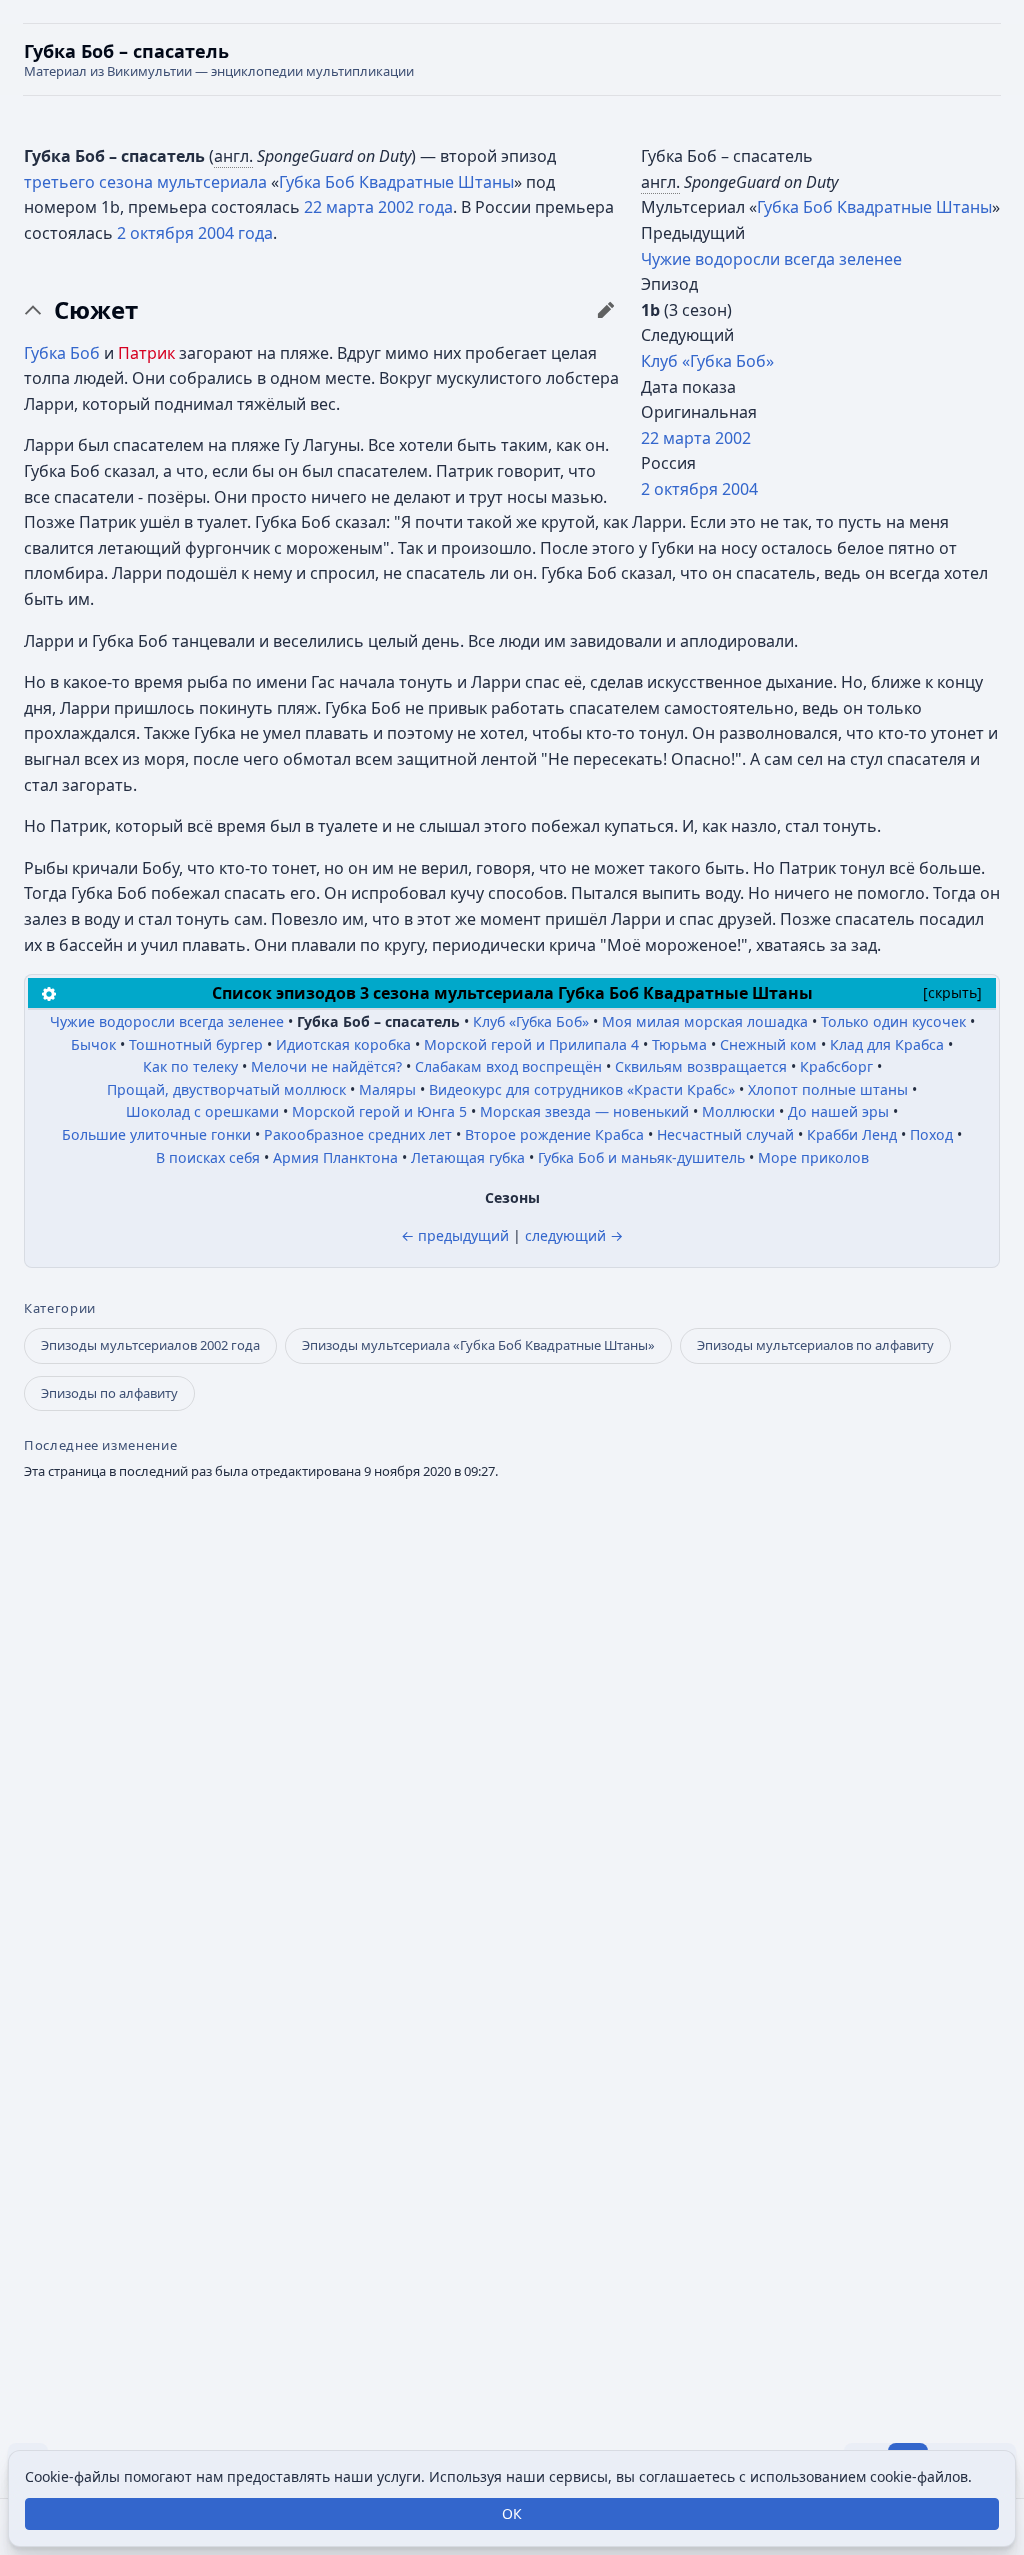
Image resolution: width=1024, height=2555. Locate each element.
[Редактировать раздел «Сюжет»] (606, 310)
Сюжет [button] (96, 310)
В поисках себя (208, 1157)
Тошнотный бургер (196, 1044)
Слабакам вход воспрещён (508, 1066)
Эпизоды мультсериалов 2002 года (150, 1345)
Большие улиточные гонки (156, 1134)
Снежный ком (768, 1044)
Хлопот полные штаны (828, 1089)
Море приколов (813, 1157)
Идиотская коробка (343, 1044)
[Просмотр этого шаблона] (49, 992)
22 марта (676, 438)
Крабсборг (836, 1066)
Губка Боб (62, 353)
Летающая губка (468, 1157)
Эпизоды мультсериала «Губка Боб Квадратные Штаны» (478, 1345)
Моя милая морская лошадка (705, 1021)
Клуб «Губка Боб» (707, 361)
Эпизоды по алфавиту (109, 1393)
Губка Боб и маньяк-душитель (641, 1157)
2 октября (679, 489)
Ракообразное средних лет (358, 1134)
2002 (733, 438)
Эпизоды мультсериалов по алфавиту (815, 1345)
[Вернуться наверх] (512, 59)
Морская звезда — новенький (584, 1111)
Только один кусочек (893, 1021)
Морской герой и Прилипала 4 (531, 1044)
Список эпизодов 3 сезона (321, 993)
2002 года (415, 207)
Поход (931, 1134)
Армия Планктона (335, 1157)
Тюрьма (679, 1044)
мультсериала (212, 182)
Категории (60, 1308)
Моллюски (738, 1111)
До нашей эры (838, 1111)
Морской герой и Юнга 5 (379, 1111)
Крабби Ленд (852, 1134)
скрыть (952, 992)
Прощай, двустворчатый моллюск (226, 1089)
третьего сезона (88, 182)
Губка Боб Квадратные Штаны (874, 207)
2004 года (235, 233)
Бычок (93, 1044)
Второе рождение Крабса (554, 1134)
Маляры (387, 1089)
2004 (740, 489)
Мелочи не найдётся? (326, 1066)
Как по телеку (190, 1066)
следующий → (574, 1235)
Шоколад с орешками (202, 1111)
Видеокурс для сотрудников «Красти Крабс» (582, 1089)
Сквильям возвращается (701, 1066)
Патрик (146, 353)
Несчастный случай (725, 1134)
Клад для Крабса (887, 1044)
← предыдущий (455, 1235)
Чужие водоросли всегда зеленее (771, 259)
